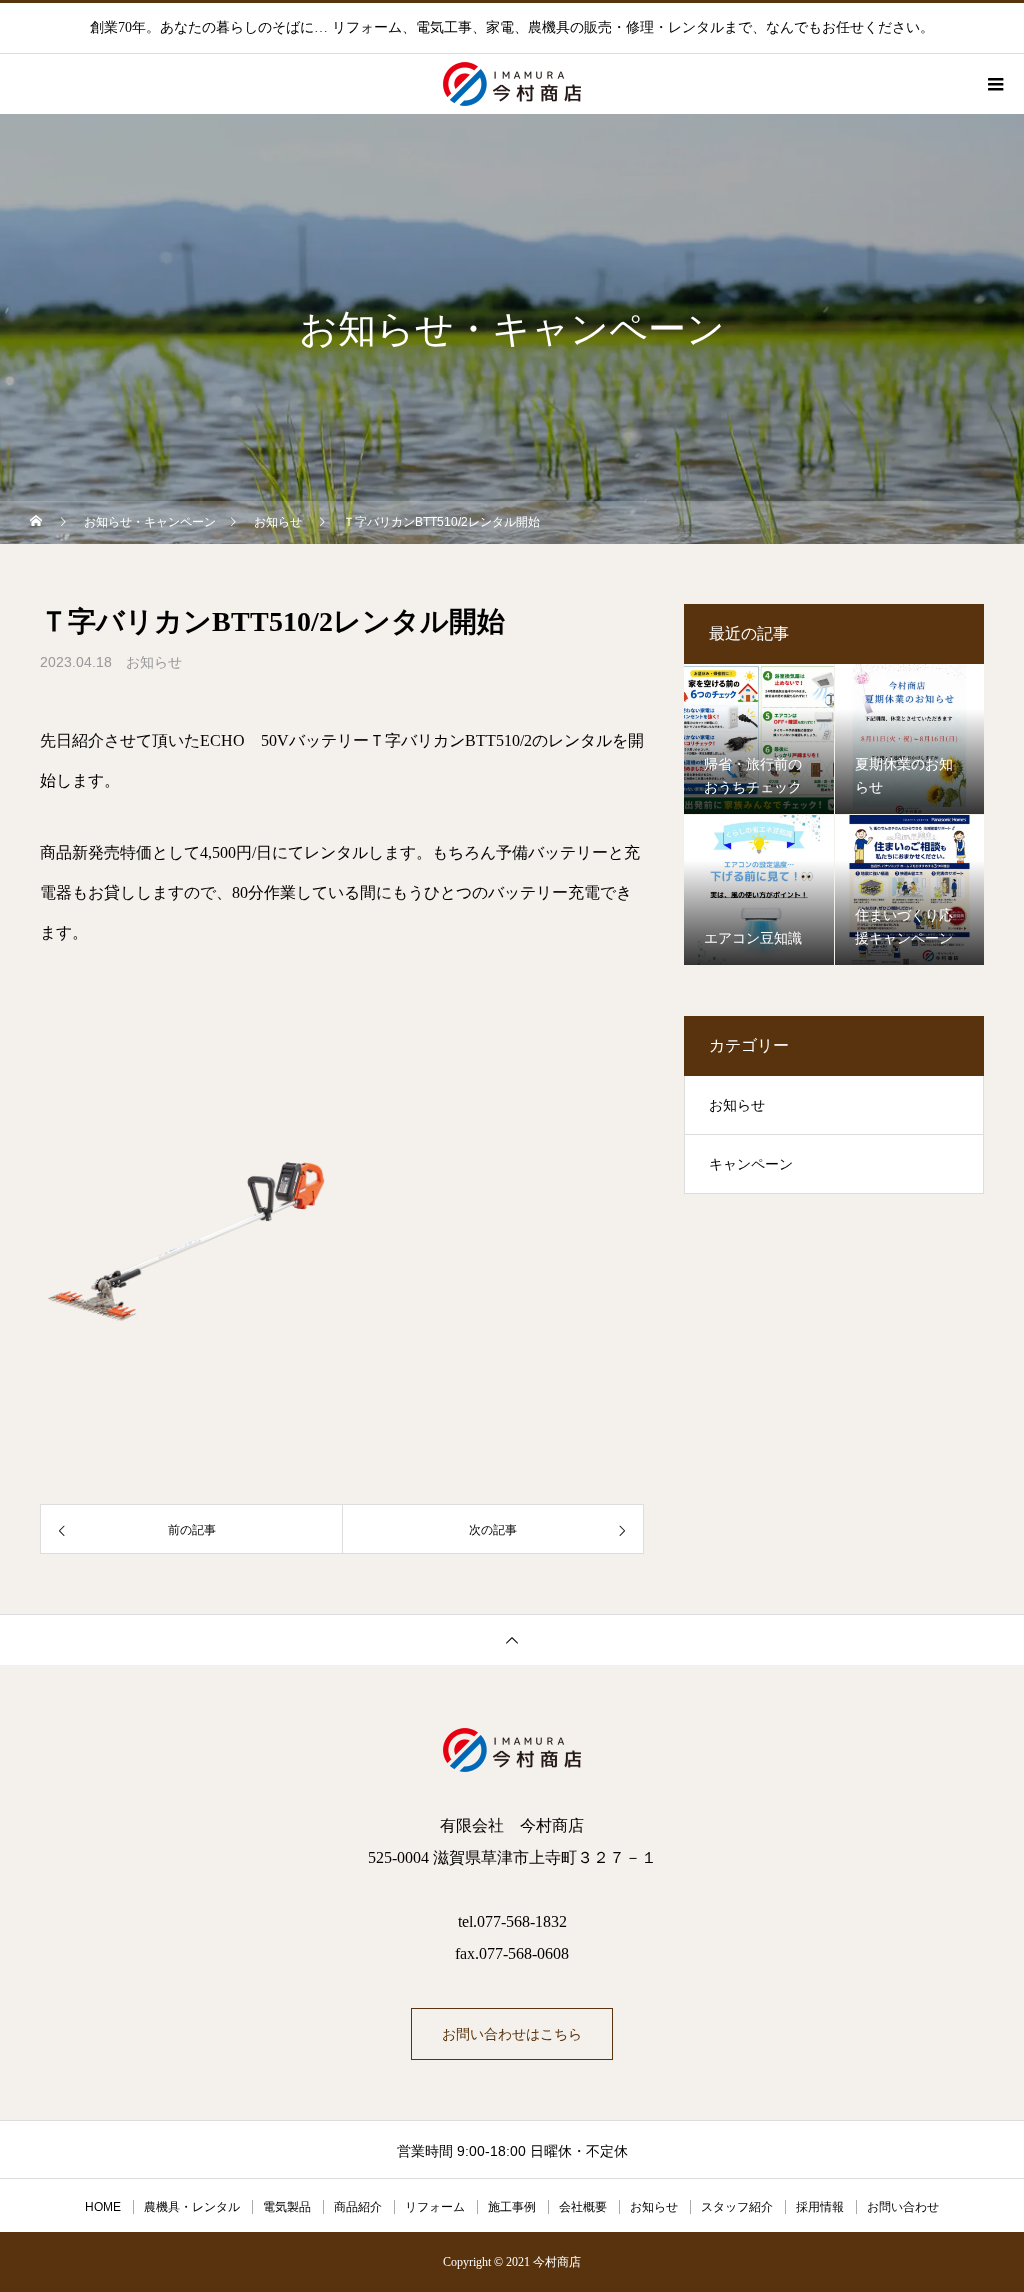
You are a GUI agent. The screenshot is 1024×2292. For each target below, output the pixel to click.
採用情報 (820, 2207)
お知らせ (154, 662)
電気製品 (287, 2207)
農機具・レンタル (192, 2207)
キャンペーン (751, 1164)
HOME (103, 2207)
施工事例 (512, 2207)
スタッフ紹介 (737, 2207)
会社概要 (583, 2207)
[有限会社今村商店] (512, 1750)
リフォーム (435, 2207)
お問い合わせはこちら (512, 2034)
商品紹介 (358, 2207)
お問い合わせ (903, 2207)
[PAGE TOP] (512, 1639)
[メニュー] (994, 84)
